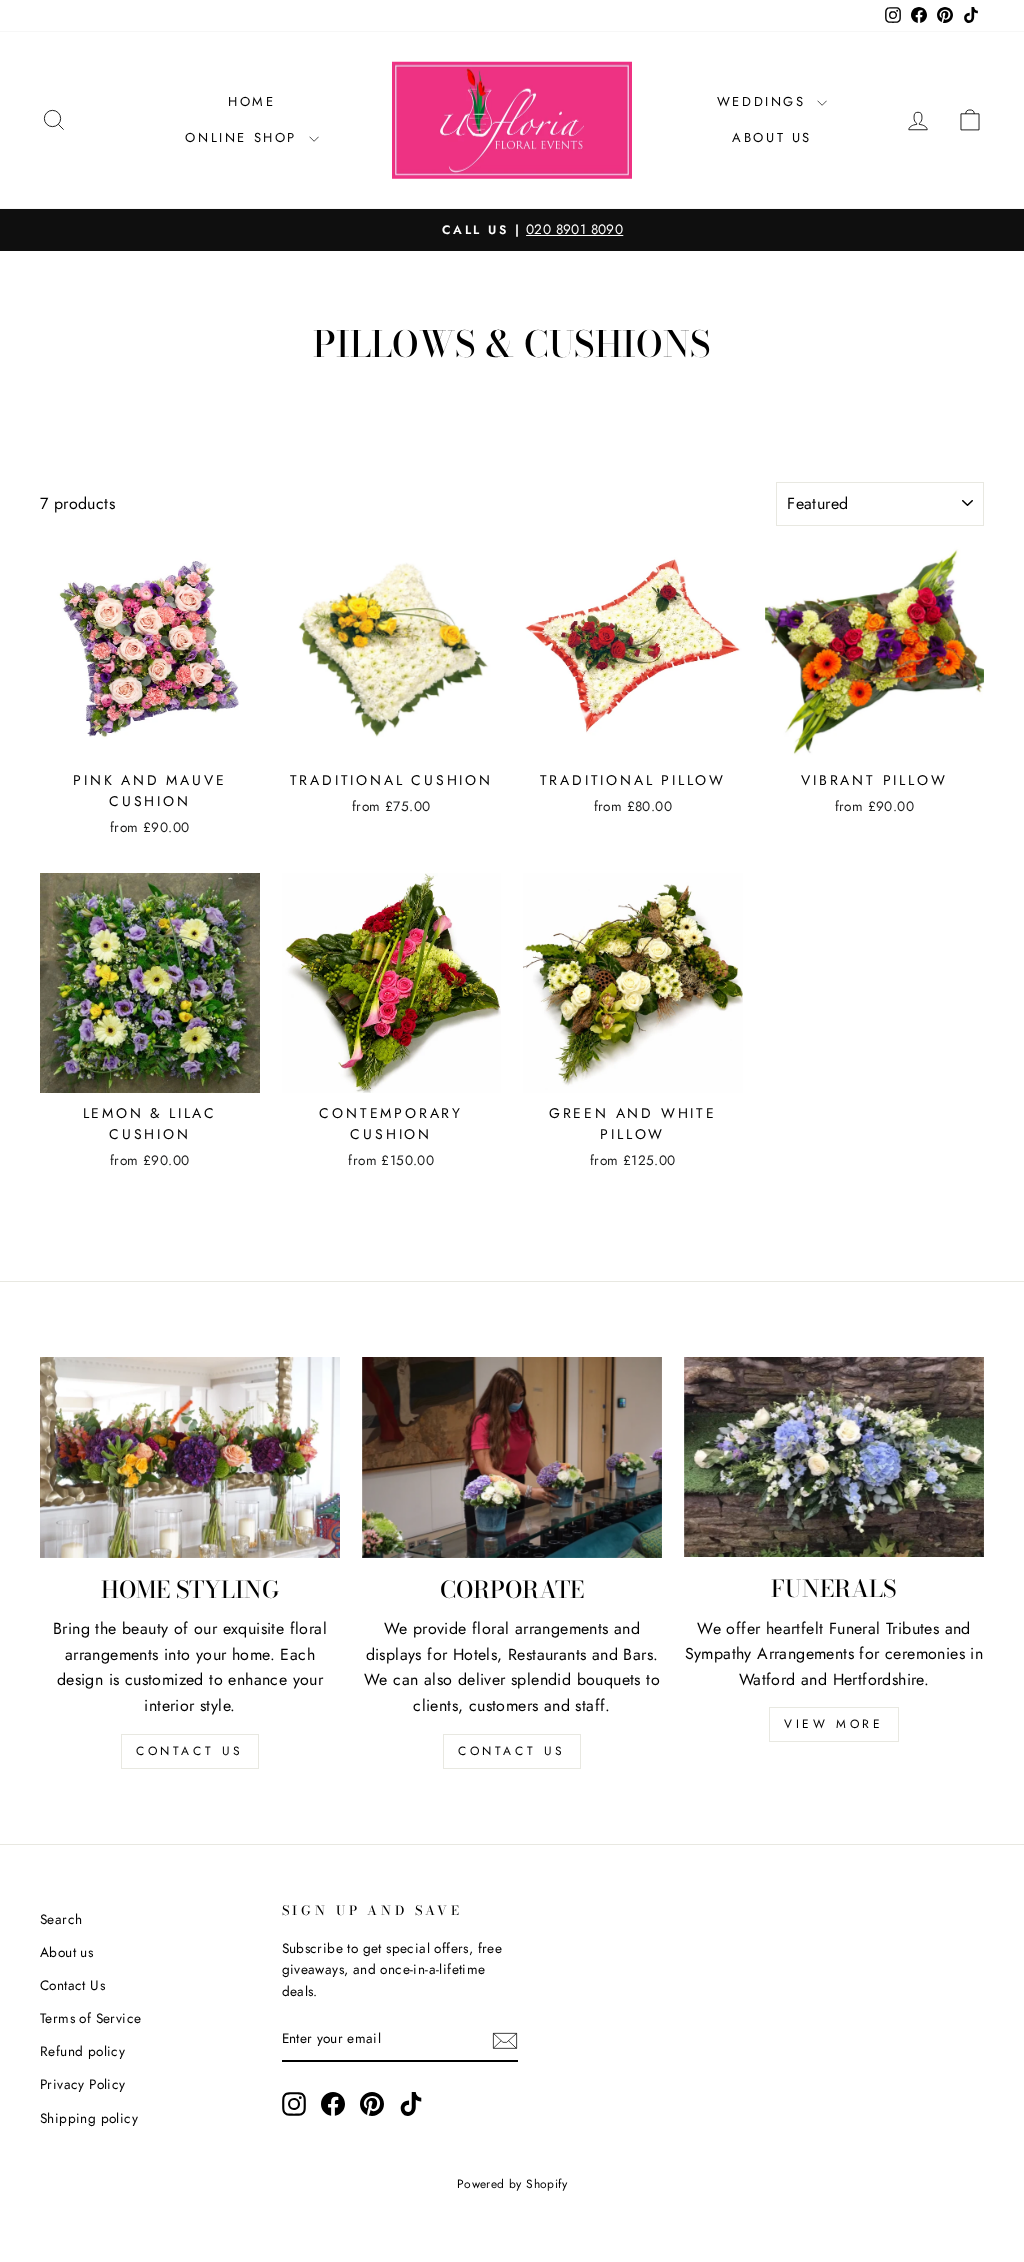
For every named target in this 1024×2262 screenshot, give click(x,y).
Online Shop (244, 137)
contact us (190, 1751)
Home (251, 101)
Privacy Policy (83, 2084)
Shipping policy (89, 2118)
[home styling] (190, 1457)
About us (66, 1952)
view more (833, 1724)
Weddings (764, 101)
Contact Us (72, 1985)
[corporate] (512, 1457)
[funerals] (834, 1457)
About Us (772, 137)
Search (61, 1919)
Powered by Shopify (512, 2184)
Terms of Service (90, 2018)
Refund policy (82, 2051)
